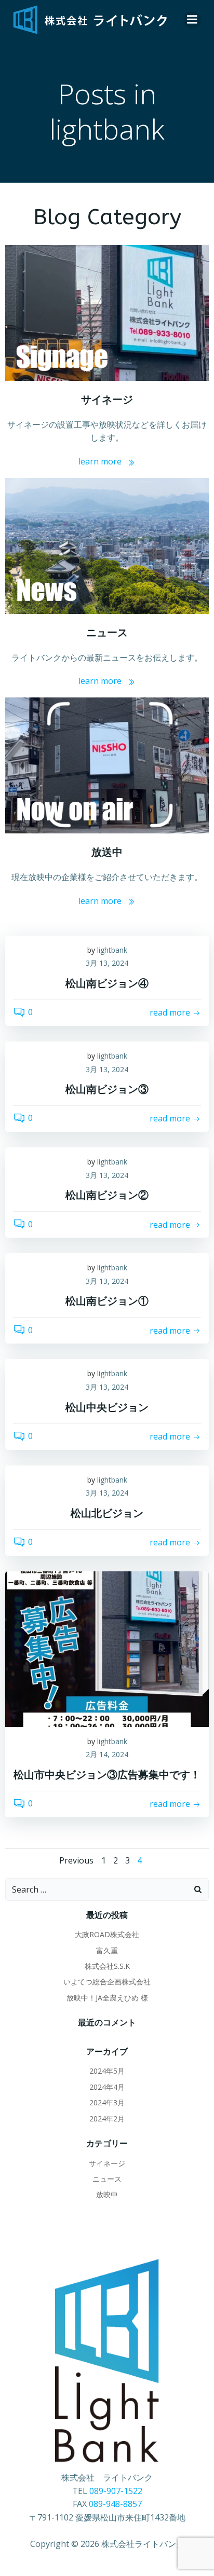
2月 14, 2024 (107, 1754)
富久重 (107, 1950)
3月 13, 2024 (107, 963)
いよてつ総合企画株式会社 (107, 1982)
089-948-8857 (115, 2504)
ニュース (107, 2179)
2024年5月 (107, 2071)
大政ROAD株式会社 (107, 1934)
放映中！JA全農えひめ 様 (107, 1998)
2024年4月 (107, 2087)
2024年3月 (107, 2102)
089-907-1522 (116, 2491)
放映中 (107, 2194)
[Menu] (192, 20)
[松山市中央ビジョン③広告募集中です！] (107, 1648)
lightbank (112, 950)
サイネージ (107, 2163)
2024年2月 (107, 2119)
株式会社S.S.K (107, 1966)
